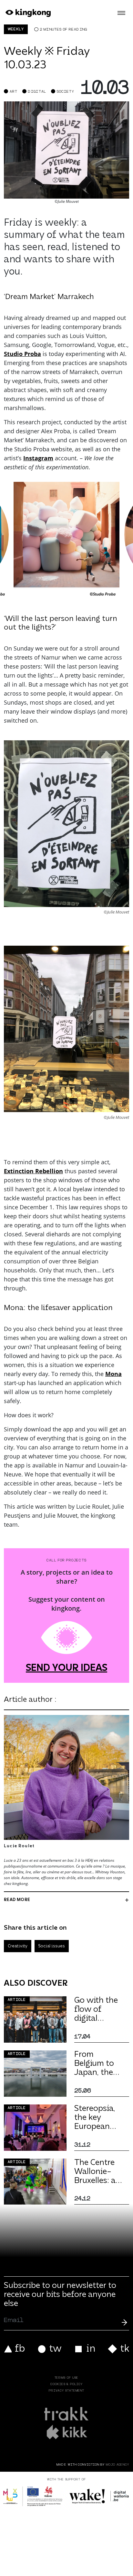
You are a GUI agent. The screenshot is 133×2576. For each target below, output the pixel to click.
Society (66, 92)
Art (14, 92)
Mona (113, 1374)
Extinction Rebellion (33, 1171)
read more (17, 1900)
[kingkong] (27, 13)
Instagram (38, 458)
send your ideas (66, 1669)
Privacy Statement (66, 2391)
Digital (37, 92)
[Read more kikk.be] (66, 2432)
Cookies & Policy (66, 2384)
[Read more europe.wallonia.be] (33, 2496)
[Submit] (124, 2322)
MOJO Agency (118, 2465)
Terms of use (67, 2378)
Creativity (18, 1946)
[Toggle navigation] (121, 13)
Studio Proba (22, 354)
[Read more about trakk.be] (67, 2414)
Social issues (52, 1946)
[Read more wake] (99, 2496)
